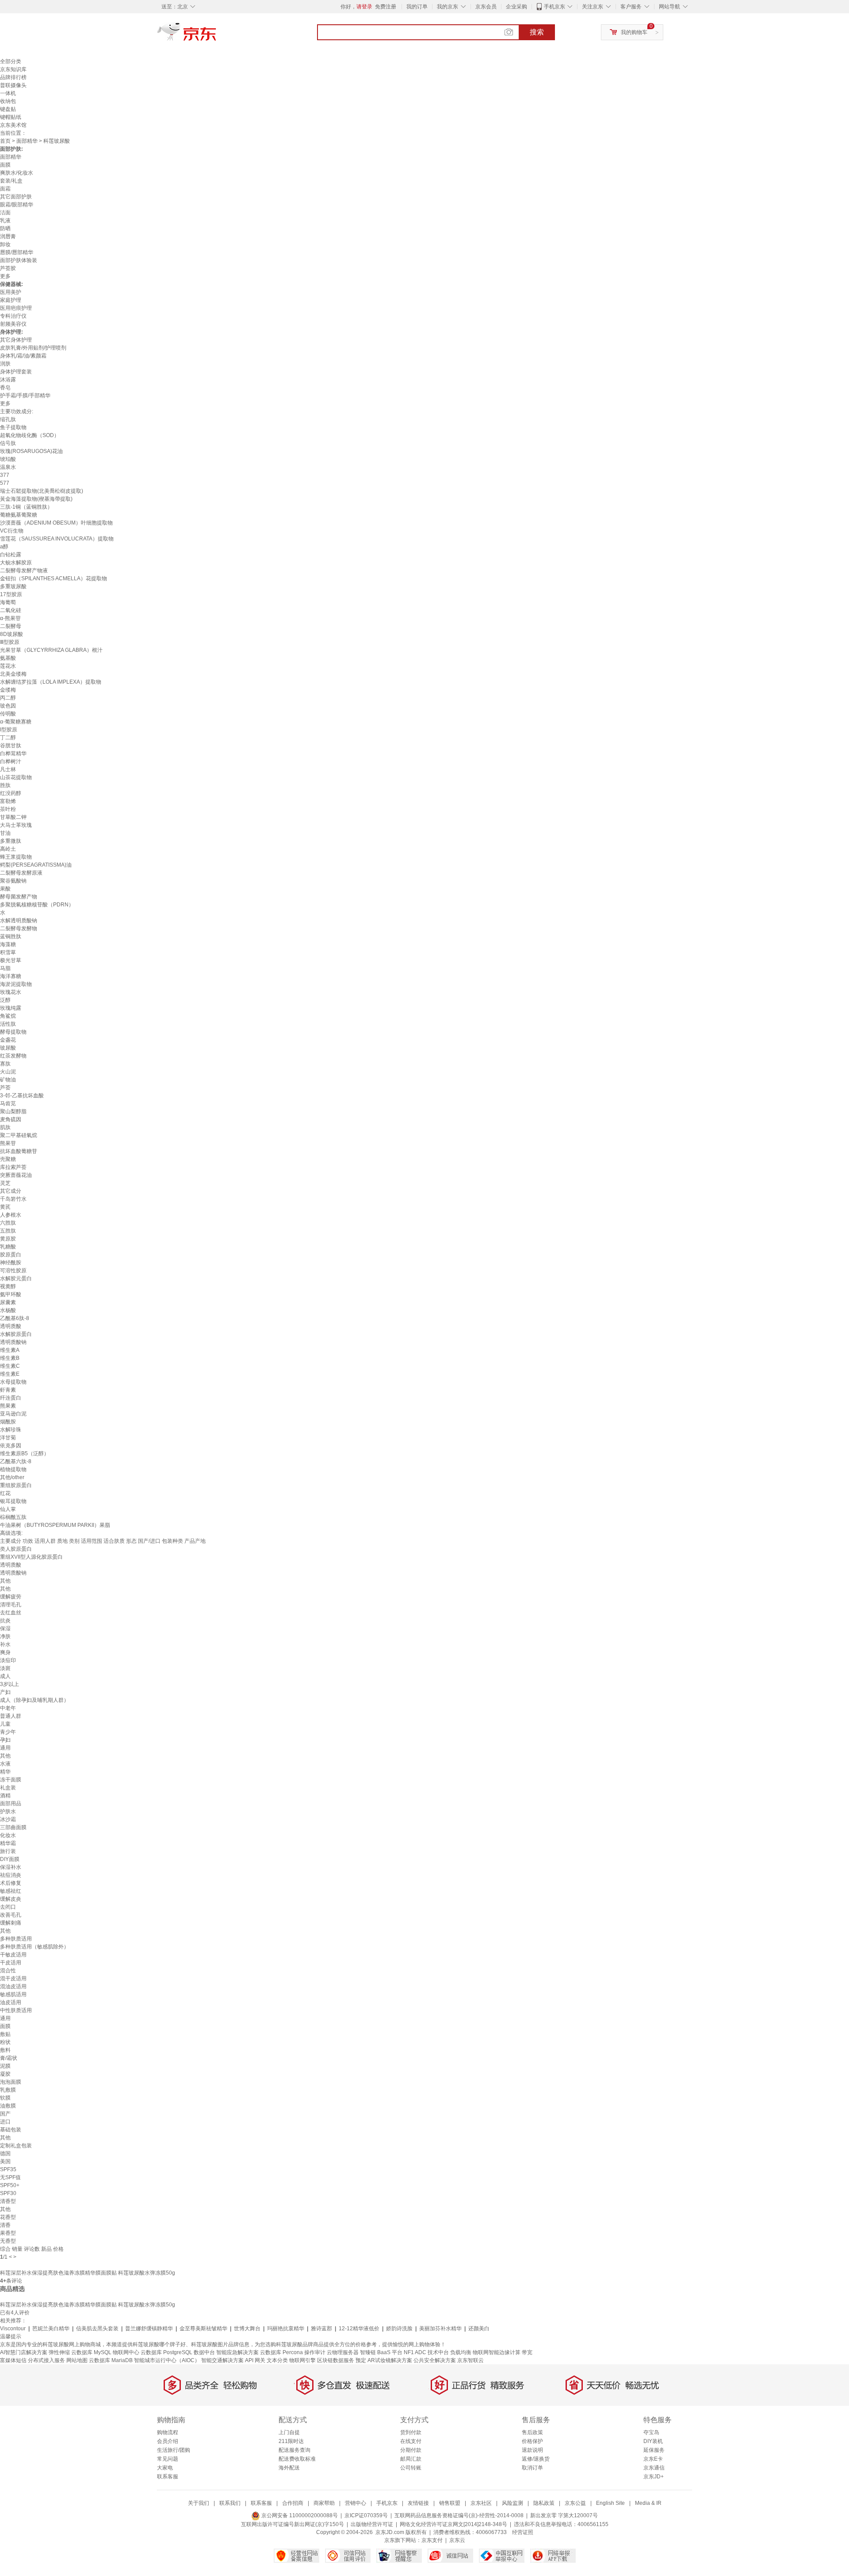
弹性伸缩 (59, 2352)
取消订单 (532, 2468)
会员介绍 (168, 2441)
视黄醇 (8, 1286)
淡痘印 (8, 1660)
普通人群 (11, 1716)
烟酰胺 (8, 1422)
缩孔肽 (8, 419)
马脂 (5, 968)
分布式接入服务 (46, 2360)
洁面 (5, 213)
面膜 (5, 165)
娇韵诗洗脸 (399, 2329)
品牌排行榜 (13, 77)
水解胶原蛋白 (16, 1334)
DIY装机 (653, 2441)
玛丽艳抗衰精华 (286, 2329)
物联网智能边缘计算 (497, 2352)
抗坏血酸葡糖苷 (19, 1151)
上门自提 (289, 2432)
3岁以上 (10, 1684)
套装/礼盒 (11, 181)
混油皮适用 (13, 1986)
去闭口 (8, 1907)
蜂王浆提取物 (16, 857)
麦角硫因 (11, 1119)
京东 (217, 35)
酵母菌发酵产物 (19, 897)
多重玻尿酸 (13, 586)
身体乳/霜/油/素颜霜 (23, 356)
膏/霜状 (9, 2058)
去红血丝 (11, 1613)
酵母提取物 (13, 1032)
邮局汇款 (411, 2459)
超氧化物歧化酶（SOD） (30, 435)
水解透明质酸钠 (19, 921)
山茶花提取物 (16, 777)
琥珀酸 (8, 459)
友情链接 (418, 2503)
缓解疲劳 (11, 1597)
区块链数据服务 (336, 2360)
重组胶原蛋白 (16, 1485)
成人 (5, 1676)
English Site (610, 2503)
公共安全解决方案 (435, 2360)
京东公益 (575, 2503)
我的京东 (447, 7)
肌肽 (5, 1127)
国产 (5, 2114)
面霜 (5, 189)
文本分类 (277, 2360)
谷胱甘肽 (11, 746)
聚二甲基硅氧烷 (19, 1135)
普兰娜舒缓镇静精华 (149, 2329)
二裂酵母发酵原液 (21, 873)
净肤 (5, 1636)
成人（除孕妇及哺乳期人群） (34, 1700)
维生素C (10, 1366)
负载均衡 (461, 2352)
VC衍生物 (12, 531)
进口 (5, 2122)
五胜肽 (8, 1231)
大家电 (165, 2468)
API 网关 (255, 2360)
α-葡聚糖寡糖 (16, 722)
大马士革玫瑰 (16, 825)
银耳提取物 (13, 1501)
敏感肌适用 (13, 1994)
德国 (5, 2154)
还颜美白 (479, 2329)
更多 (5, 276)
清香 (5, 2225)
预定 (361, 2360)
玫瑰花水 (11, 992)
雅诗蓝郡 (321, 2329)
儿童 (5, 1724)
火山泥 (8, 1072)
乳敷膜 (8, 2090)
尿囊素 (8, 1302)
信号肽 (8, 443)
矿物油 (8, 1080)
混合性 (8, 1971)
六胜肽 (8, 1223)
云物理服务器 (343, 2352)
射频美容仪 (13, 324)
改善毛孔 (11, 1915)
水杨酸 (8, 1310)
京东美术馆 (13, 125)
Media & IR (648, 2503)
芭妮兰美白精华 (51, 2329)
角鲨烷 (8, 1016)
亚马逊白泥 (13, 1414)
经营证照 (523, 2532)
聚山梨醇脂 (13, 1111)
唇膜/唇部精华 (17, 252)
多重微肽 (11, 841)
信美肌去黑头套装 (97, 2329)
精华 (5, 1772)
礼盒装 (8, 1788)
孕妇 (5, 1740)
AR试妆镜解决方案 (390, 2360)
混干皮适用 (13, 1979)
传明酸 (8, 714)
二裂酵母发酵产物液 (24, 571)
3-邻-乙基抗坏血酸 (22, 1096)
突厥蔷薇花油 (16, 1175)
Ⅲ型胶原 (10, 642)
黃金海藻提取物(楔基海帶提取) (36, 499)
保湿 (5, 1629)
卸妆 (5, 244)
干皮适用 (11, 1963)
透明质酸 (11, 1326)
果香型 (8, 2233)
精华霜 (8, 1843)
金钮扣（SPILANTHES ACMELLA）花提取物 (54, 578)
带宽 (527, 2352)
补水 (5, 1644)
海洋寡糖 (11, 976)
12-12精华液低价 (359, 2329)
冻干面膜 (11, 1780)
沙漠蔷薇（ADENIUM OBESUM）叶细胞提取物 (56, 523)
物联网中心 (126, 2352)
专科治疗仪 (13, 316)
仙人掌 (8, 1509)
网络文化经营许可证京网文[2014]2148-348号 (453, 2524)
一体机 (8, 93)
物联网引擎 (302, 2360)
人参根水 (11, 1215)
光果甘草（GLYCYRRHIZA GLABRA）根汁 (51, 650)
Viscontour (13, 2329)
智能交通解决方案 (222, 2360)
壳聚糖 (8, 1159)
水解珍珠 (11, 1430)
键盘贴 (8, 109)
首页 (5, 141)
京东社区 (481, 2503)
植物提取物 (13, 1469)
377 (5, 475)
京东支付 (432, 2540)
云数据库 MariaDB (111, 2360)
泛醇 (5, 1000)
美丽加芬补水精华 (440, 2329)
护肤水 (8, 1811)
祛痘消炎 (11, 1875)
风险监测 (512, 2503)
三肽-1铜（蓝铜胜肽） (26, 507)
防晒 (5, 228)
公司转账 (411, 2468)
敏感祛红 (11, 1891)
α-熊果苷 (10, 618)
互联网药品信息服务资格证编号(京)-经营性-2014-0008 (459, 2515)
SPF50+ (10, 2185)
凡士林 (8, 769)
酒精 (5, 1796)
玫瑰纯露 (11, 1008)
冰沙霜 (8, 1819)
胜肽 (5, 785)
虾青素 (8, 1390)
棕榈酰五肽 (13, 1517)
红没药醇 (11, 793)
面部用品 (11, 1804)
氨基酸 (8, 658)
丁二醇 (8, 738)
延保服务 (654, 2450)
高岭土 (8, 849)
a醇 (4, 547)
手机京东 (555, 7)
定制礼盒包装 (16, 2146)
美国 (5, 2161)
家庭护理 (11, 300)
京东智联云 (470, 2360)
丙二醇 (8, 698)
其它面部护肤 (16, 197)
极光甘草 (11, 960)
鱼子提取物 (13, 427)
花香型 (8, 2217)
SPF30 (8, 2193)
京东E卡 (653, 2459)
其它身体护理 (16, 340)
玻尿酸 (8, 1048)
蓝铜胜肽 (11, 936)
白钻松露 (11, 555)
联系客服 (168, 2477)
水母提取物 (13, 1382)
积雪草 (8, 952)
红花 (5, 1493)
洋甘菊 (8, 1438)
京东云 (457, 2540)
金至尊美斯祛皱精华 (203, 2329)
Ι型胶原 (9, 730)
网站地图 (77, 2360)
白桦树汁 (11, 761)
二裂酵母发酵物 (19, 928)
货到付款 (411, 2432)
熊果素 (8, 1406)
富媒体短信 (13, 2360)
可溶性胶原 (13, 1271)
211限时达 (291, 2441)
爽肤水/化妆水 (17, 173)
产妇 (5, 1692)
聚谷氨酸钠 (13, 881)
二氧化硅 (11, 610)
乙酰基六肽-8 (16, 1461)
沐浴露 (8, 380)
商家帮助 (324, 2503)
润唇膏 (8, 236)
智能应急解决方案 (237, 2352)
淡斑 (5, 1668)
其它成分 (11, 1191)
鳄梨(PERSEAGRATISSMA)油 (36, 865)
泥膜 (5, 2066)
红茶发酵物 (13, 1056)
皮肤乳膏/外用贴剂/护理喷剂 (33, 348)
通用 (5, 1748)
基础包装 (11, 2130)
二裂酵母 (11, 626)
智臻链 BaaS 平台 (381, 2352)
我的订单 (417, 7)
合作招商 (293, 2503)
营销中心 (356, 2503)
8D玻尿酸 (11, 634)
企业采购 (516, 7)
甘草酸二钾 (13, 817)
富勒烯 (8, 801)
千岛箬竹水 (13, 1199)
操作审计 (315, 2352)
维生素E (10, 1374)
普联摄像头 (13, 85)
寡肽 (5, 1064)
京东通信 (654, 2468)
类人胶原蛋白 (16, 1549)
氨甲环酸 (11, 1294)
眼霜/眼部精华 (17, 205)
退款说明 (532, 2450)
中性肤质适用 (16, 2010)
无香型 (8, 2241)
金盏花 (8, 1040)
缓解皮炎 (11, 1899)
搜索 (537, 32)
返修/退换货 (536, 2459)
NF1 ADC (415, 2352)
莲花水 (8, 666)
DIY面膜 (10, 1859)
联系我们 (230, 2503)
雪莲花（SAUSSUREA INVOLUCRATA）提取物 (57, 539)
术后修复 (11, 1883)
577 (5, 483)
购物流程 (168, 2432)
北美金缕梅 (13, 674)
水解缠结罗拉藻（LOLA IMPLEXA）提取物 (51, 682)
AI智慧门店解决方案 (24, 2352)
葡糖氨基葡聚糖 (19, 515)
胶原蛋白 (11, 1255)
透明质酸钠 (13, 1342)
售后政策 (532, 2432)
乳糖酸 (8, 1247)
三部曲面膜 (13, 1827)
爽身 (5, 1652)
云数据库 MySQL (91, 2352)
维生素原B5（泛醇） (25, 1454)
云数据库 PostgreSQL (166, 2352)
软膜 (5, 2098)
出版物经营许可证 (372, 2524)
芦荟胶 (8, 268)
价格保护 (532, 2441)
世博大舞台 (247, 2329)
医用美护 (11, 292)
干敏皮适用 (13, 1955)
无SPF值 (10, 2177)
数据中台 (204, 2352)
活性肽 (8, 1024)
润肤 (5, 364)
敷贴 (5, 2034)
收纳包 (8, 101)
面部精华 (27, 141)
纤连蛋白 (11, 1398)
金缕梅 (8, 690)
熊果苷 (8, 1143)
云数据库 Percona (281, 2352)
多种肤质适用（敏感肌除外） (34, 1947)
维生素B (10, 1358)
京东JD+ (654, 2477)
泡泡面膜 (11, 2082)
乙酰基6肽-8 (15, 1318)
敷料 (5, 2050)
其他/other (12, 1477)
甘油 (5, 833)
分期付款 (411, 2450)
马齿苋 (8, 1103)
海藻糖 (8, 944)
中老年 (8, 1708)
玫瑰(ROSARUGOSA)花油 (31, 451)
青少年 (8, 1732)
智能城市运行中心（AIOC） (167, 2360)
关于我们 (199, 2503)
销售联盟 (450, 2503)
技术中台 (438, 2352)
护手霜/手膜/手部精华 (25, 396)
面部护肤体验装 (19, 260)
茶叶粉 (8, 809)
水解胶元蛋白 (16, 1278)
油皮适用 (11, 2002)
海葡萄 (8, 602)
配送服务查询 (294, 2450)
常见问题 (168, 2459)
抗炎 (5, 1621)
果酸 (5, 889)
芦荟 (5, 1088)
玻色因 (8, 706)
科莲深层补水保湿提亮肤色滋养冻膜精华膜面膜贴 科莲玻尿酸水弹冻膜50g (88, 2273)
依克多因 (11, 1446)
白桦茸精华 (13, 753)
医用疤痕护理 (16, 308)
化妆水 (8, 1835)
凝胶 (5, 2074)
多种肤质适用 (16, 1939)
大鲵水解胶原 (16, 563)
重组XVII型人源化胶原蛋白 (31, 1557)
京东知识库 (13, 69)
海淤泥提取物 (16, 984)
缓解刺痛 (11, 1923)
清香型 (8, 2201)
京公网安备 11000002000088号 (299, 2515)
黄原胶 (8, 1239)
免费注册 (386, 7)
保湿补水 (11, 1867)
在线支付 (411, 2441)
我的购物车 (634, 32)
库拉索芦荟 (13, 1167)
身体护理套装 (16, 372)
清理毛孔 (11, 1605)
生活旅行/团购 (174, 2450)
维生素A (10, 1350)
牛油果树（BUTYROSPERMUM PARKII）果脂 (55, 1525)
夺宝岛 (651, 2432)
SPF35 (8, 2169)
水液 (5, 1764)
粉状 (5, 2042)
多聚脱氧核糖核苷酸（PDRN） (37, 905)
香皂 (5, 388)
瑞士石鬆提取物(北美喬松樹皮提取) (42, 491)
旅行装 (8, 1851)
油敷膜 (8, 2106)
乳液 (5, 221)
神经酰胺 (11, 1263)
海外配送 (289, 2468)
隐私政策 (544, 2503)
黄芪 (5, 1207)
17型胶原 (11, 594)
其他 (5, 1581)
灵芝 (5, 1183)
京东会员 (486, 7)
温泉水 (8, 467)
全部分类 (11, 61)
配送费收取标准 (297, 2459)
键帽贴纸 (11, 117)
